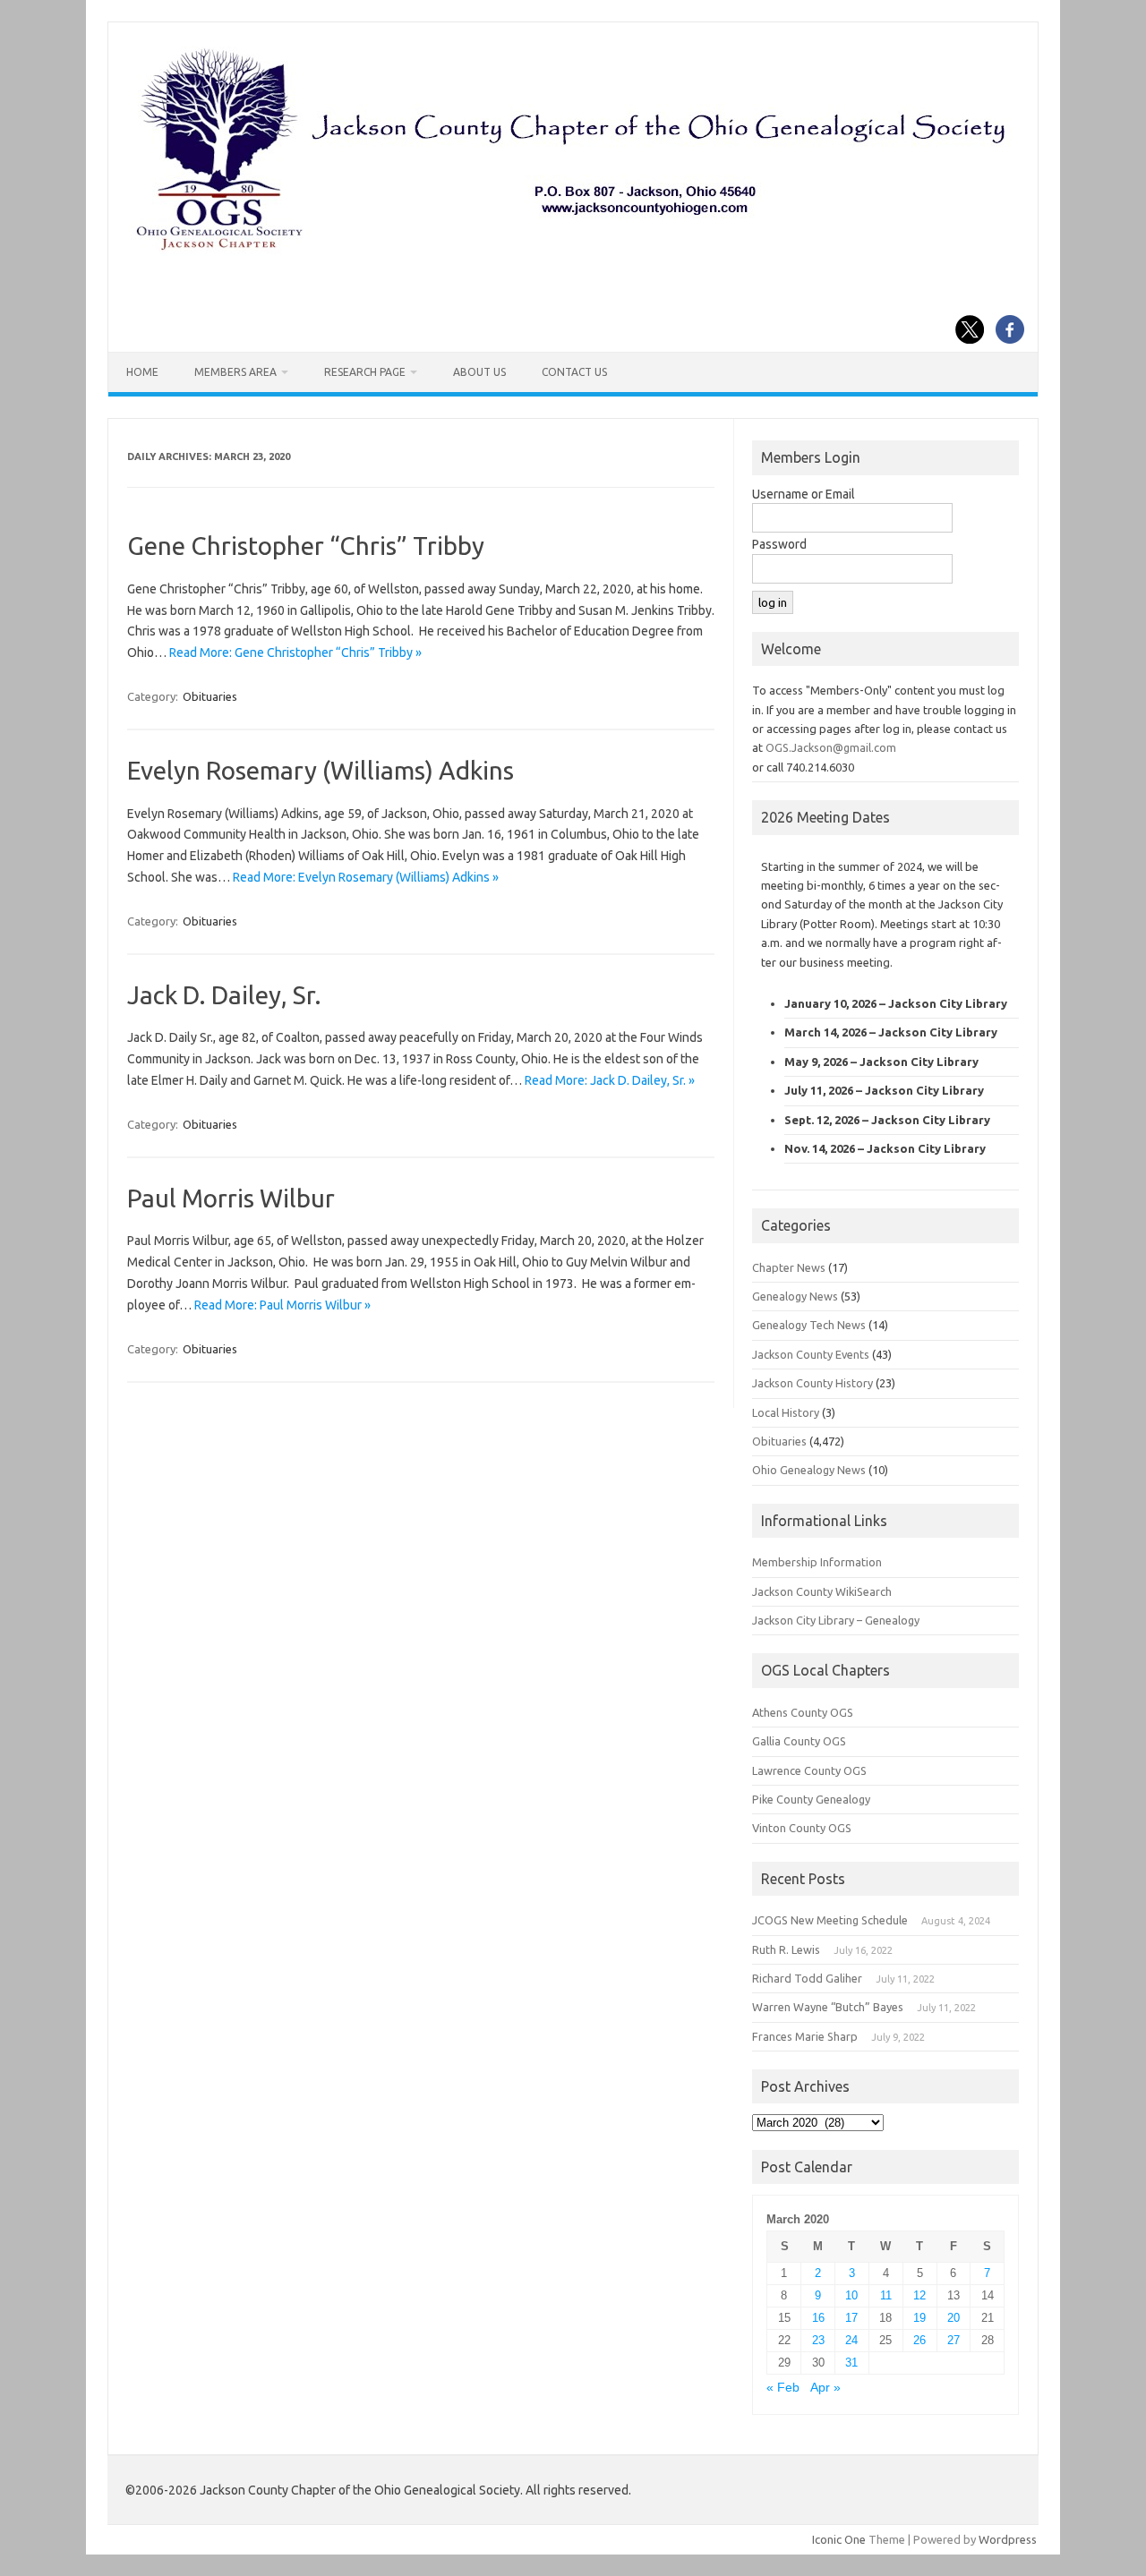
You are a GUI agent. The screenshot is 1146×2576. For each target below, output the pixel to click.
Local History (786, 1412)
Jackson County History (812, 1383)
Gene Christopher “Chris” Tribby (306, 546)
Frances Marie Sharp (805, 2036)
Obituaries (210, 696)
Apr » (825, 2388)
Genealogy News (795, 1296)
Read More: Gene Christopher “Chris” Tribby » (295, 653)
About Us (479, 372)
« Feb (783, 2388)
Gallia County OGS (799, 1741)
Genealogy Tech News (809, 1325)
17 (851, 2318)
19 (919, 2318)
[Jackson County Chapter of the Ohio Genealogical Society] (571, 252)
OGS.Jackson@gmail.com (831, 747)
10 (851, 2295)
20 (954, 2318)
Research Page (365, 372)
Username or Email (804, 494)
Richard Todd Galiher (807, 1978)
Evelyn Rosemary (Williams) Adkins (321, 770)
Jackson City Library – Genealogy (836, 1620)
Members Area (235, 372)
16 (818, 2318)
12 (919, 2295)
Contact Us (574, 372)
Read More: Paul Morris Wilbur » (282, 1305)
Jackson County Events (811, 1354)
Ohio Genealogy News (809, 1470)
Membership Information (817, 1562)
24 (851, 2340)
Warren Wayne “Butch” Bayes (828, 2007)
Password (779, 544)
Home (142, 372)
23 (818, 2340)
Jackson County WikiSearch (822, 1591)
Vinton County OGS (802, 1828)
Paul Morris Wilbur (231, 1198)
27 (954, 2340)
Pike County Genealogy (811, 1799)
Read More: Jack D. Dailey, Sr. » (610, 1080)
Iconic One (839, 2539)
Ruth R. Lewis (786, 1949)
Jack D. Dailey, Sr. (224, 995)
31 (851, 2363)
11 (886, 2295)
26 (919, 2340)
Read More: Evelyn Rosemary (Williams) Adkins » (366, 877)
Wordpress (1008, 2539)
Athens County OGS (803, 1712)
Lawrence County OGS (809, 1770)
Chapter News (789, 1267)
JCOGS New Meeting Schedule (830, 1920)
